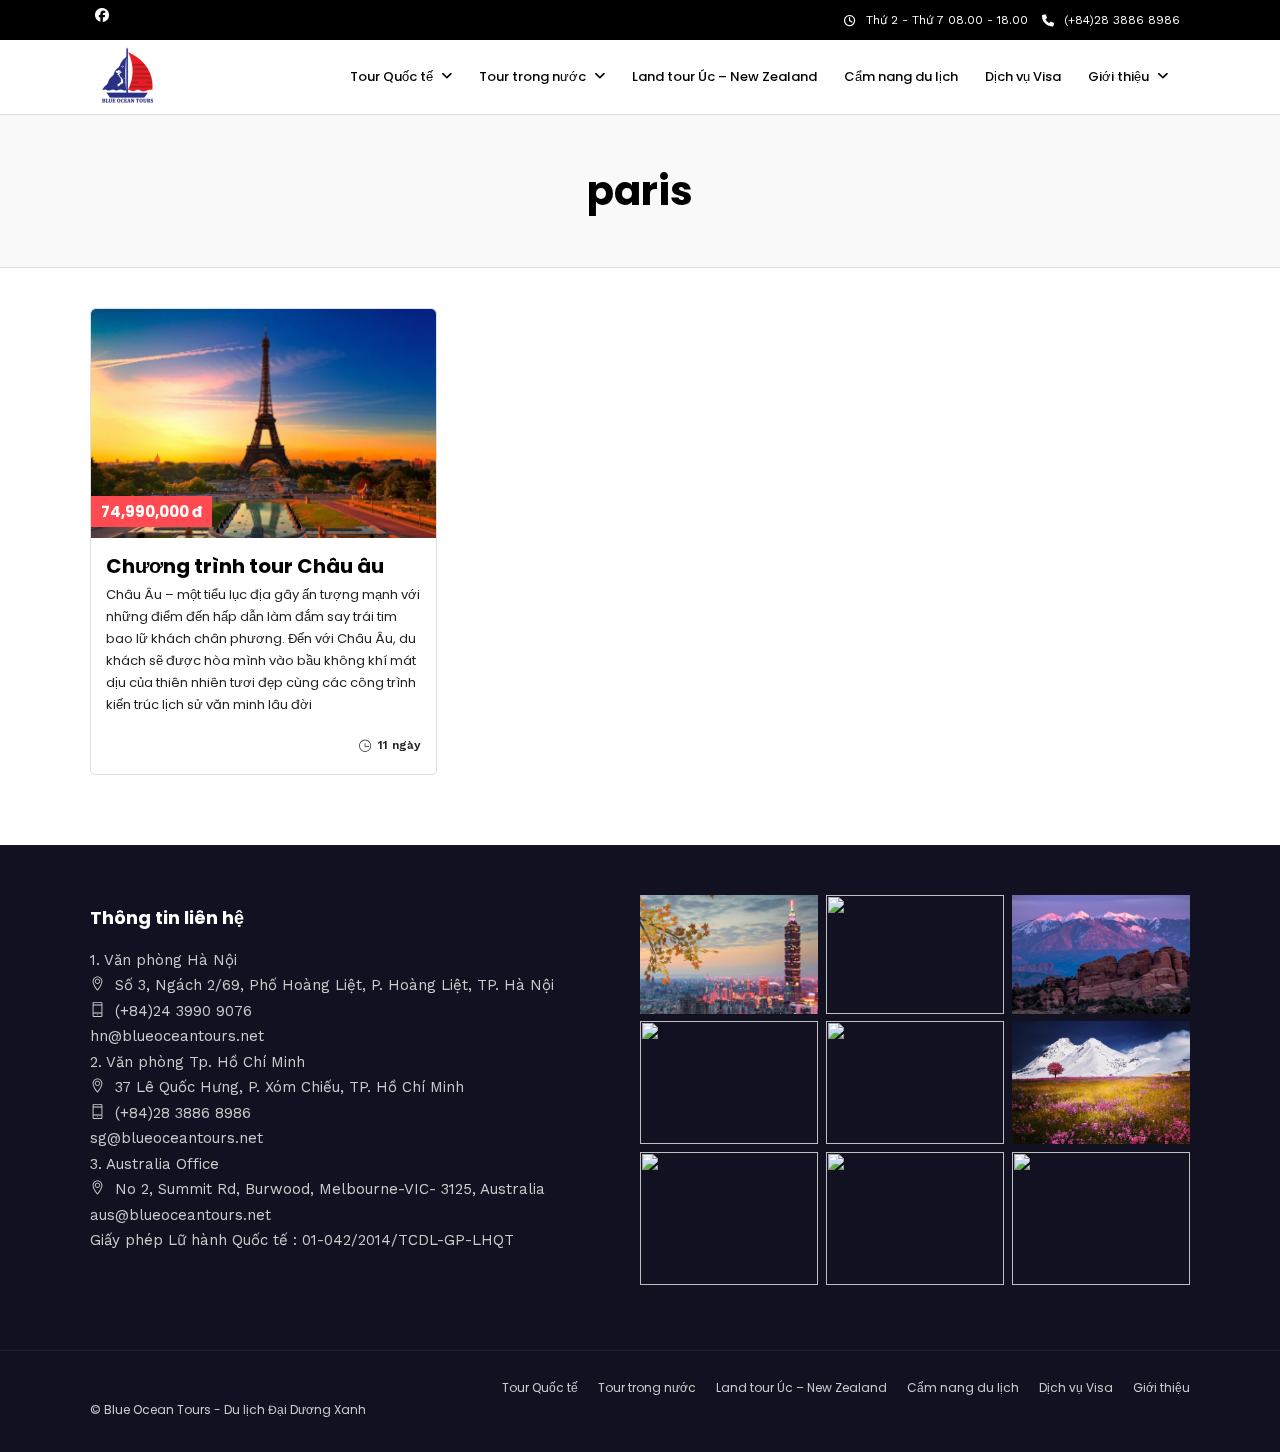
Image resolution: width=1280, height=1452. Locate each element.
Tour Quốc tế (391, 76)
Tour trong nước (532, 76)
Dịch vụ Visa (1023, 76)
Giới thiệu (1118, 76)
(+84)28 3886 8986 (1122, 20)
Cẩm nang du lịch (901, 76)
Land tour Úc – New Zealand (724, 76)
